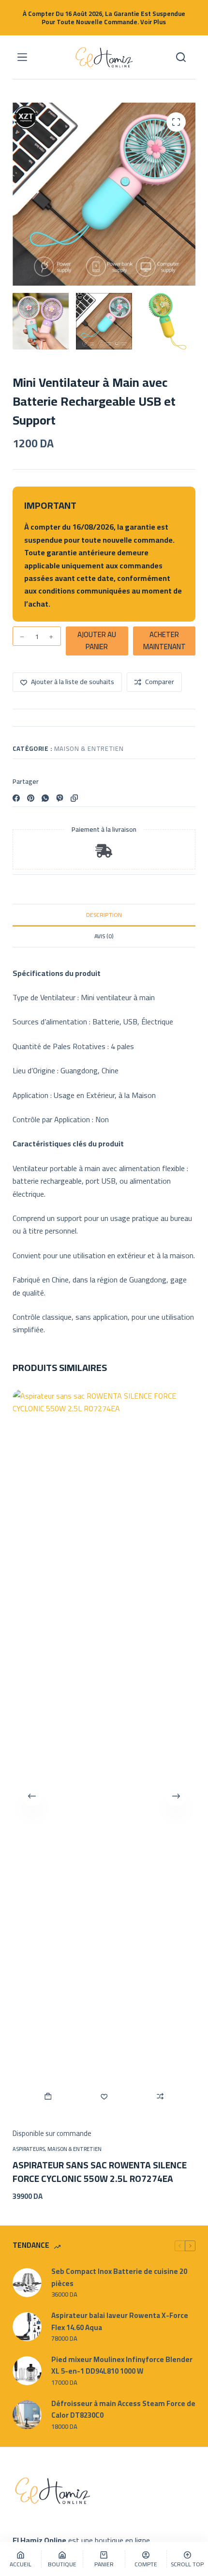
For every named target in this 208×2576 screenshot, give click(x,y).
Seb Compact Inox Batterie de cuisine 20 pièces (119, 2278)
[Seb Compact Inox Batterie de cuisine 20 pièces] (27, 2283)
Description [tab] (104, 915)
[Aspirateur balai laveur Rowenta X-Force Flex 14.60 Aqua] (27, 2327)
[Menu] (22, 57)
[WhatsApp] (45, 798)
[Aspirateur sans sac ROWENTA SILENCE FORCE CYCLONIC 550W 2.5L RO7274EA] (104, 1753)
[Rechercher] (181, 57)
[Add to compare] (160, 2096)
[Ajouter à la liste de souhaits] (104, 2096)
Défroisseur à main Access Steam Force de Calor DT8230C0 (123, 2410)
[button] (48, 2096)
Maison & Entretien (89, 748)
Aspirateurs (29, 2149)
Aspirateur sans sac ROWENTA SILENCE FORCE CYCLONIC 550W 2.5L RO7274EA (100, 2172)
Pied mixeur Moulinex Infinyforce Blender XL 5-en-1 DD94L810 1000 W (122, 2366)
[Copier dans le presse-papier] (74, 798)
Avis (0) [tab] (104, 936)
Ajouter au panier (97, 640)
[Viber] (60, 798)
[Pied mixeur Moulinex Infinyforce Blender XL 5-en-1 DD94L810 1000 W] (27, 2371)
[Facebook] (16, 798)
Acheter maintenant (164, 640)
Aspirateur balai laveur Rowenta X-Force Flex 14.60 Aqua (120, 2322)
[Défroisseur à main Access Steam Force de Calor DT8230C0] (27, 2415)
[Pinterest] (31, 798)
